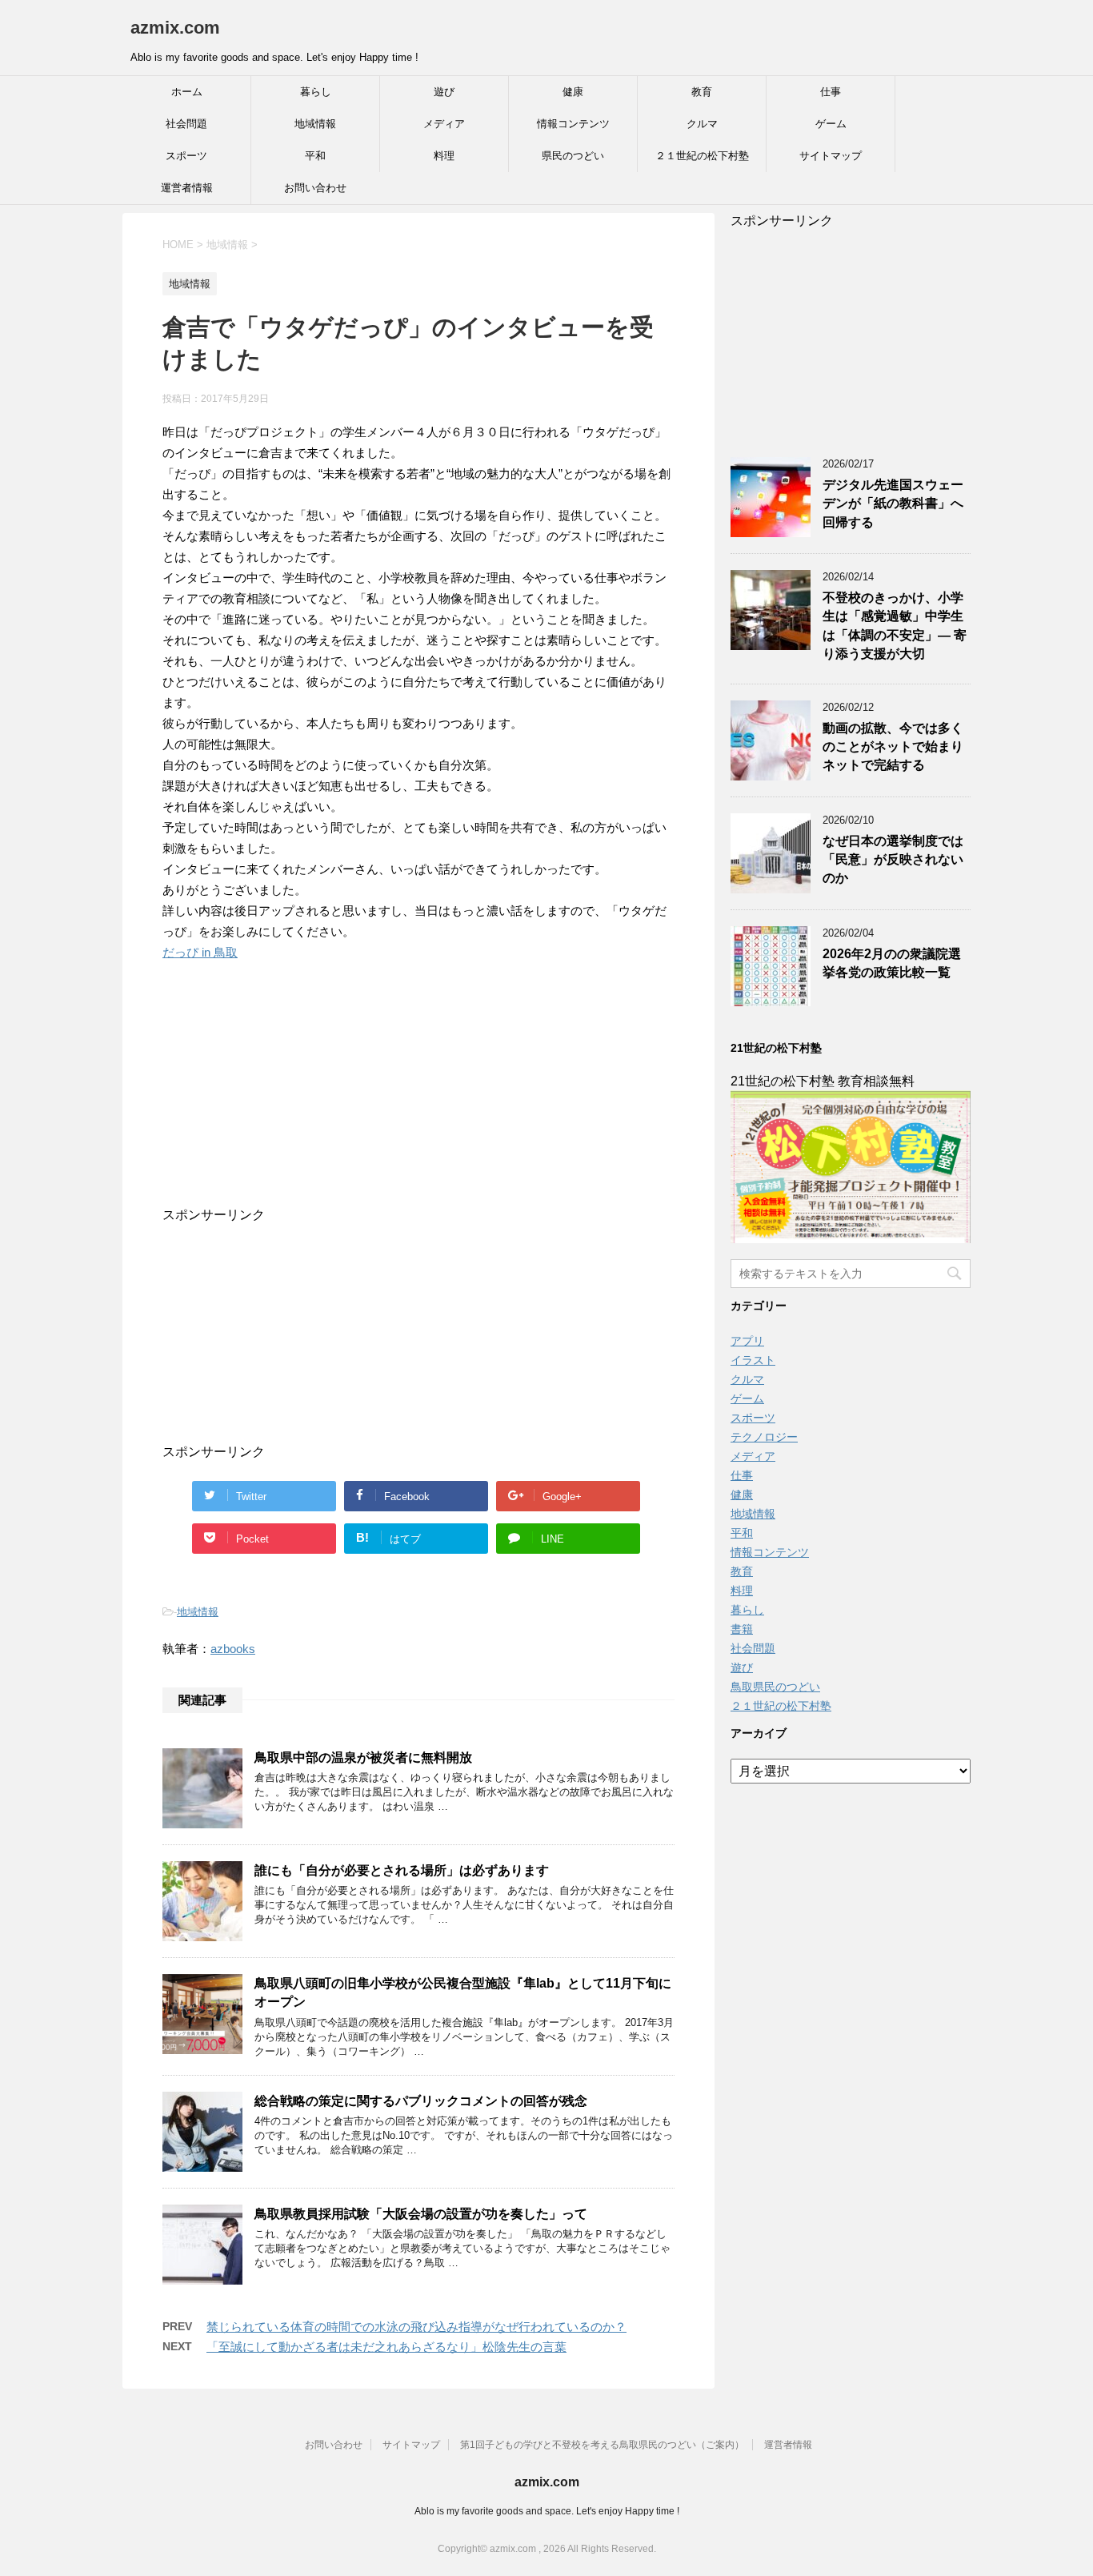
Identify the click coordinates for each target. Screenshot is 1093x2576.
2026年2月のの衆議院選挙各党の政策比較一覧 (892, 963)
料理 (444, 156)
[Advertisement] (402, 1107)
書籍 (742, 1629)
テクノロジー (764, 1437)
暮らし (316, 92)
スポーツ (186, 156)
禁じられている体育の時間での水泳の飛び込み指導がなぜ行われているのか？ (416, 2327)
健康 (573, 92)
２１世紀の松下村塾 (702, 156)
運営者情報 (187, 188)
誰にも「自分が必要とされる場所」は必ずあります (402, 1870)
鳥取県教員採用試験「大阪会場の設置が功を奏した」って (421, 2214)
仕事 (831, 92)
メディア (444, 124)
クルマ (702, 124)
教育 (702, 92)
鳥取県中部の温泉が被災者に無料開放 (363, 1757)
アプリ (747, 1341)
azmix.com (175, 28)
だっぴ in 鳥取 (200, 952)
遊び (444, 92)
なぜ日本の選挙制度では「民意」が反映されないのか (893, 860)
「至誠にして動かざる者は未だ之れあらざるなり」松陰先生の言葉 (386, 2347)
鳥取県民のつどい (775, 1687)
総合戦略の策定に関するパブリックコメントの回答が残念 (421, 2101)
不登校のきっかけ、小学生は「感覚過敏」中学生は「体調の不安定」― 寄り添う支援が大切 (895, 626)
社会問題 (186, 124)
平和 (315, 156)
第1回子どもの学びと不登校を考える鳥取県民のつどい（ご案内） (602, 2445)
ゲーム (831, 124)
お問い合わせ (315, 188)
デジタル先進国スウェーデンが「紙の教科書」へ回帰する (893, 504)
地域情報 (315, 124)
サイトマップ (831, 156)
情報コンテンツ (573, 124)
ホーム (187, 92)
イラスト (753, 1360)
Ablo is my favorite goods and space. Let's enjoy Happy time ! (547, 2511)
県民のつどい (573, 156)
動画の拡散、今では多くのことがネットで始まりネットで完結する (893, 747)
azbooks (233, 1649)
